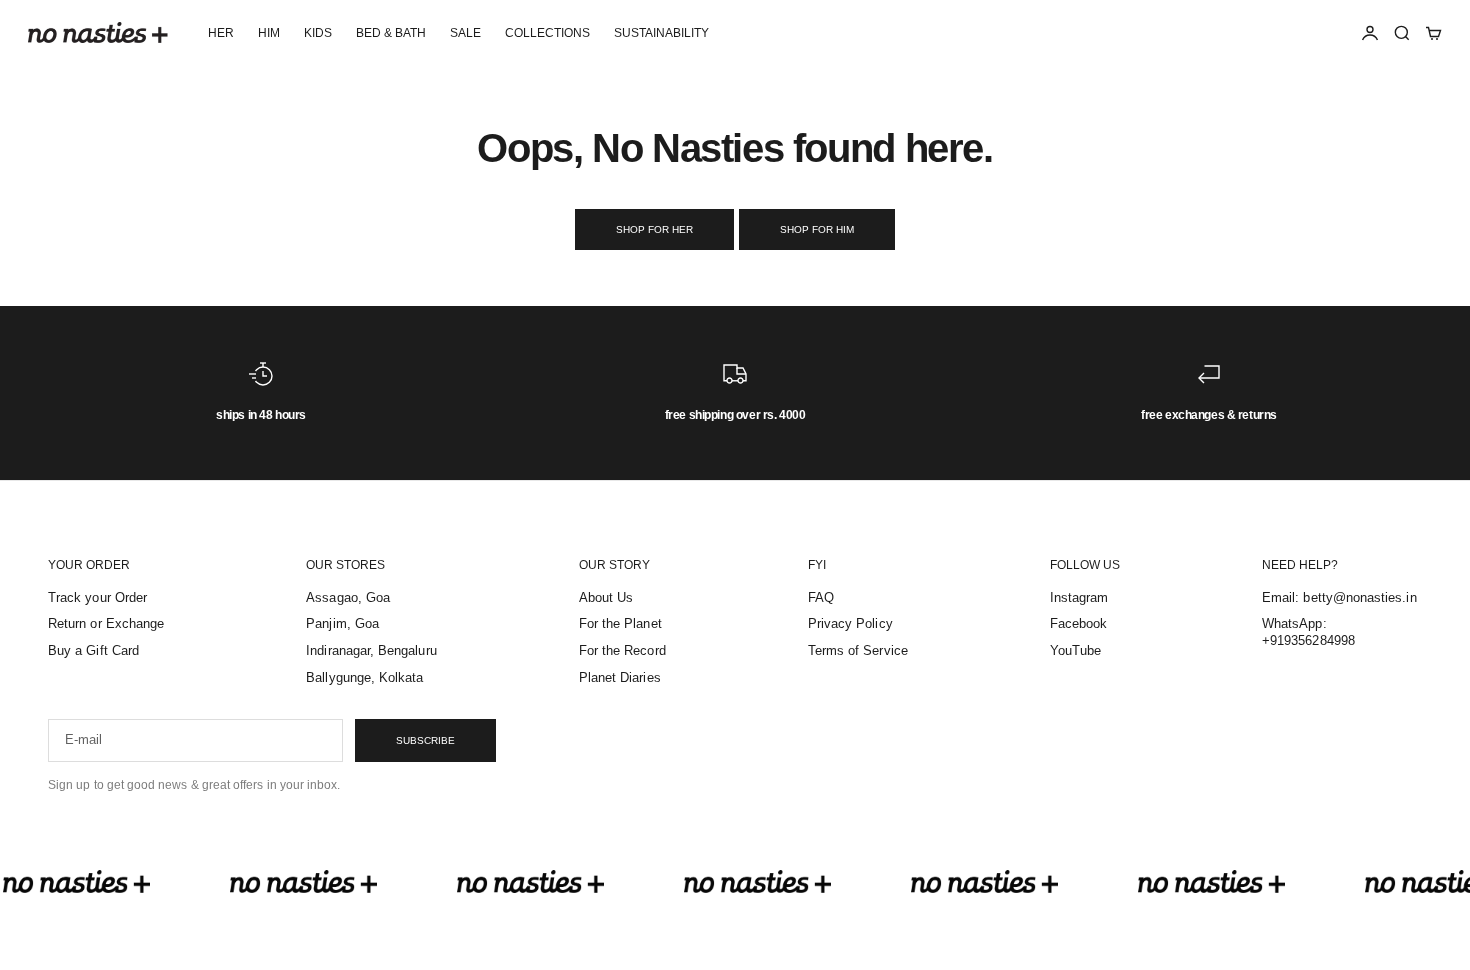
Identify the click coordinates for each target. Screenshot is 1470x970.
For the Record (622, 650)
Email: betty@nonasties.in (1339, 597)
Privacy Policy (850, 623)
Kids (318, 33)
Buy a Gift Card (93, 650)
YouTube (1075, 650)
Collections (547, 33)
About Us (606, 597)
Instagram (1079, 597)
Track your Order (97, 597)
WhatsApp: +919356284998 (1308, 632)
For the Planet (620, 623)
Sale (465, 33)
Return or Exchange (106, 623)
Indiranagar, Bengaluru (371, 650)
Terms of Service (858, 650)
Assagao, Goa (348, 597)
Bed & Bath (391, 33)
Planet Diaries (620, 677)
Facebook (1079, 623)
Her (221, 33)
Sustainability (661, 33)
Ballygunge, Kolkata (364, 677)
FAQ (821, 597)
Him (269, 33)
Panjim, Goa (342, 623)
